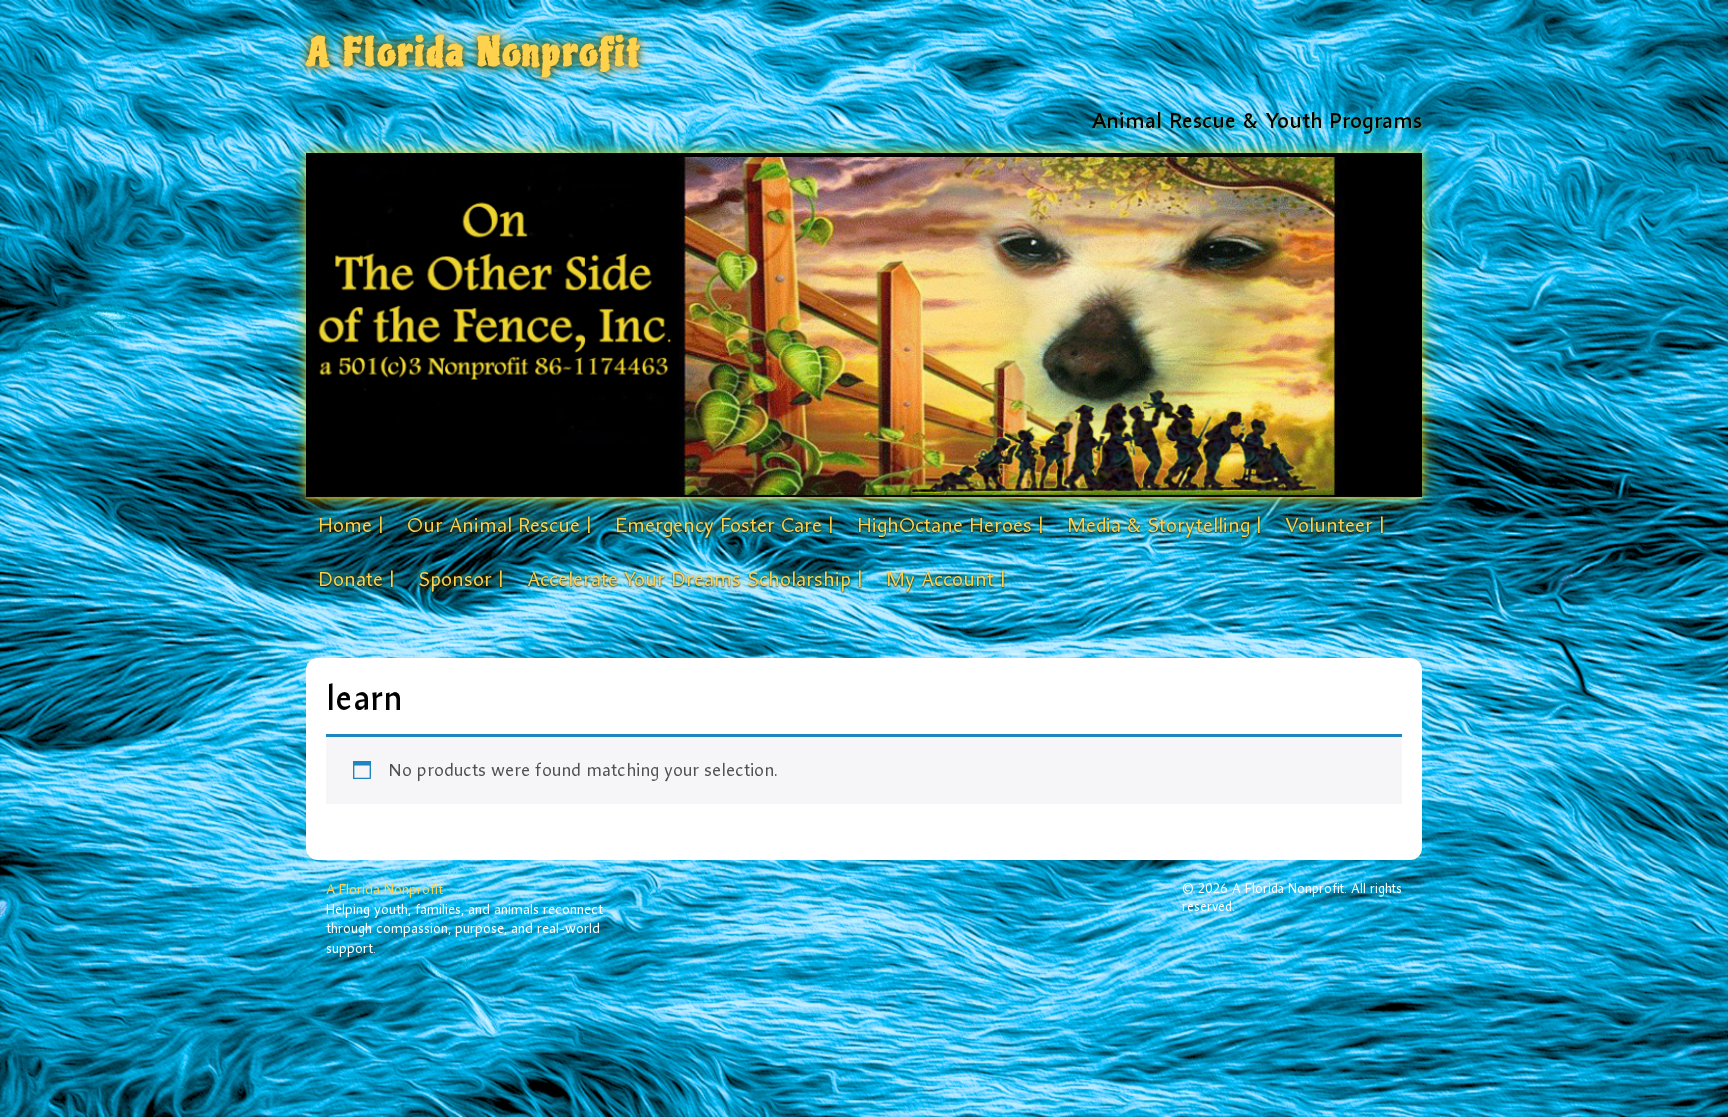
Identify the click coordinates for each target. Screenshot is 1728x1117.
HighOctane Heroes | (950, 525)
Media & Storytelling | (1164, 525)
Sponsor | (460, 579)
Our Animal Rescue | (499, 525)
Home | (350, 525)
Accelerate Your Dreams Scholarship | (694, 579)
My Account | (945, 579)
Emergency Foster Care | (724, 525)
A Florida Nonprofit (474, 52)
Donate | (356, 579)
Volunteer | (1334, 525)
